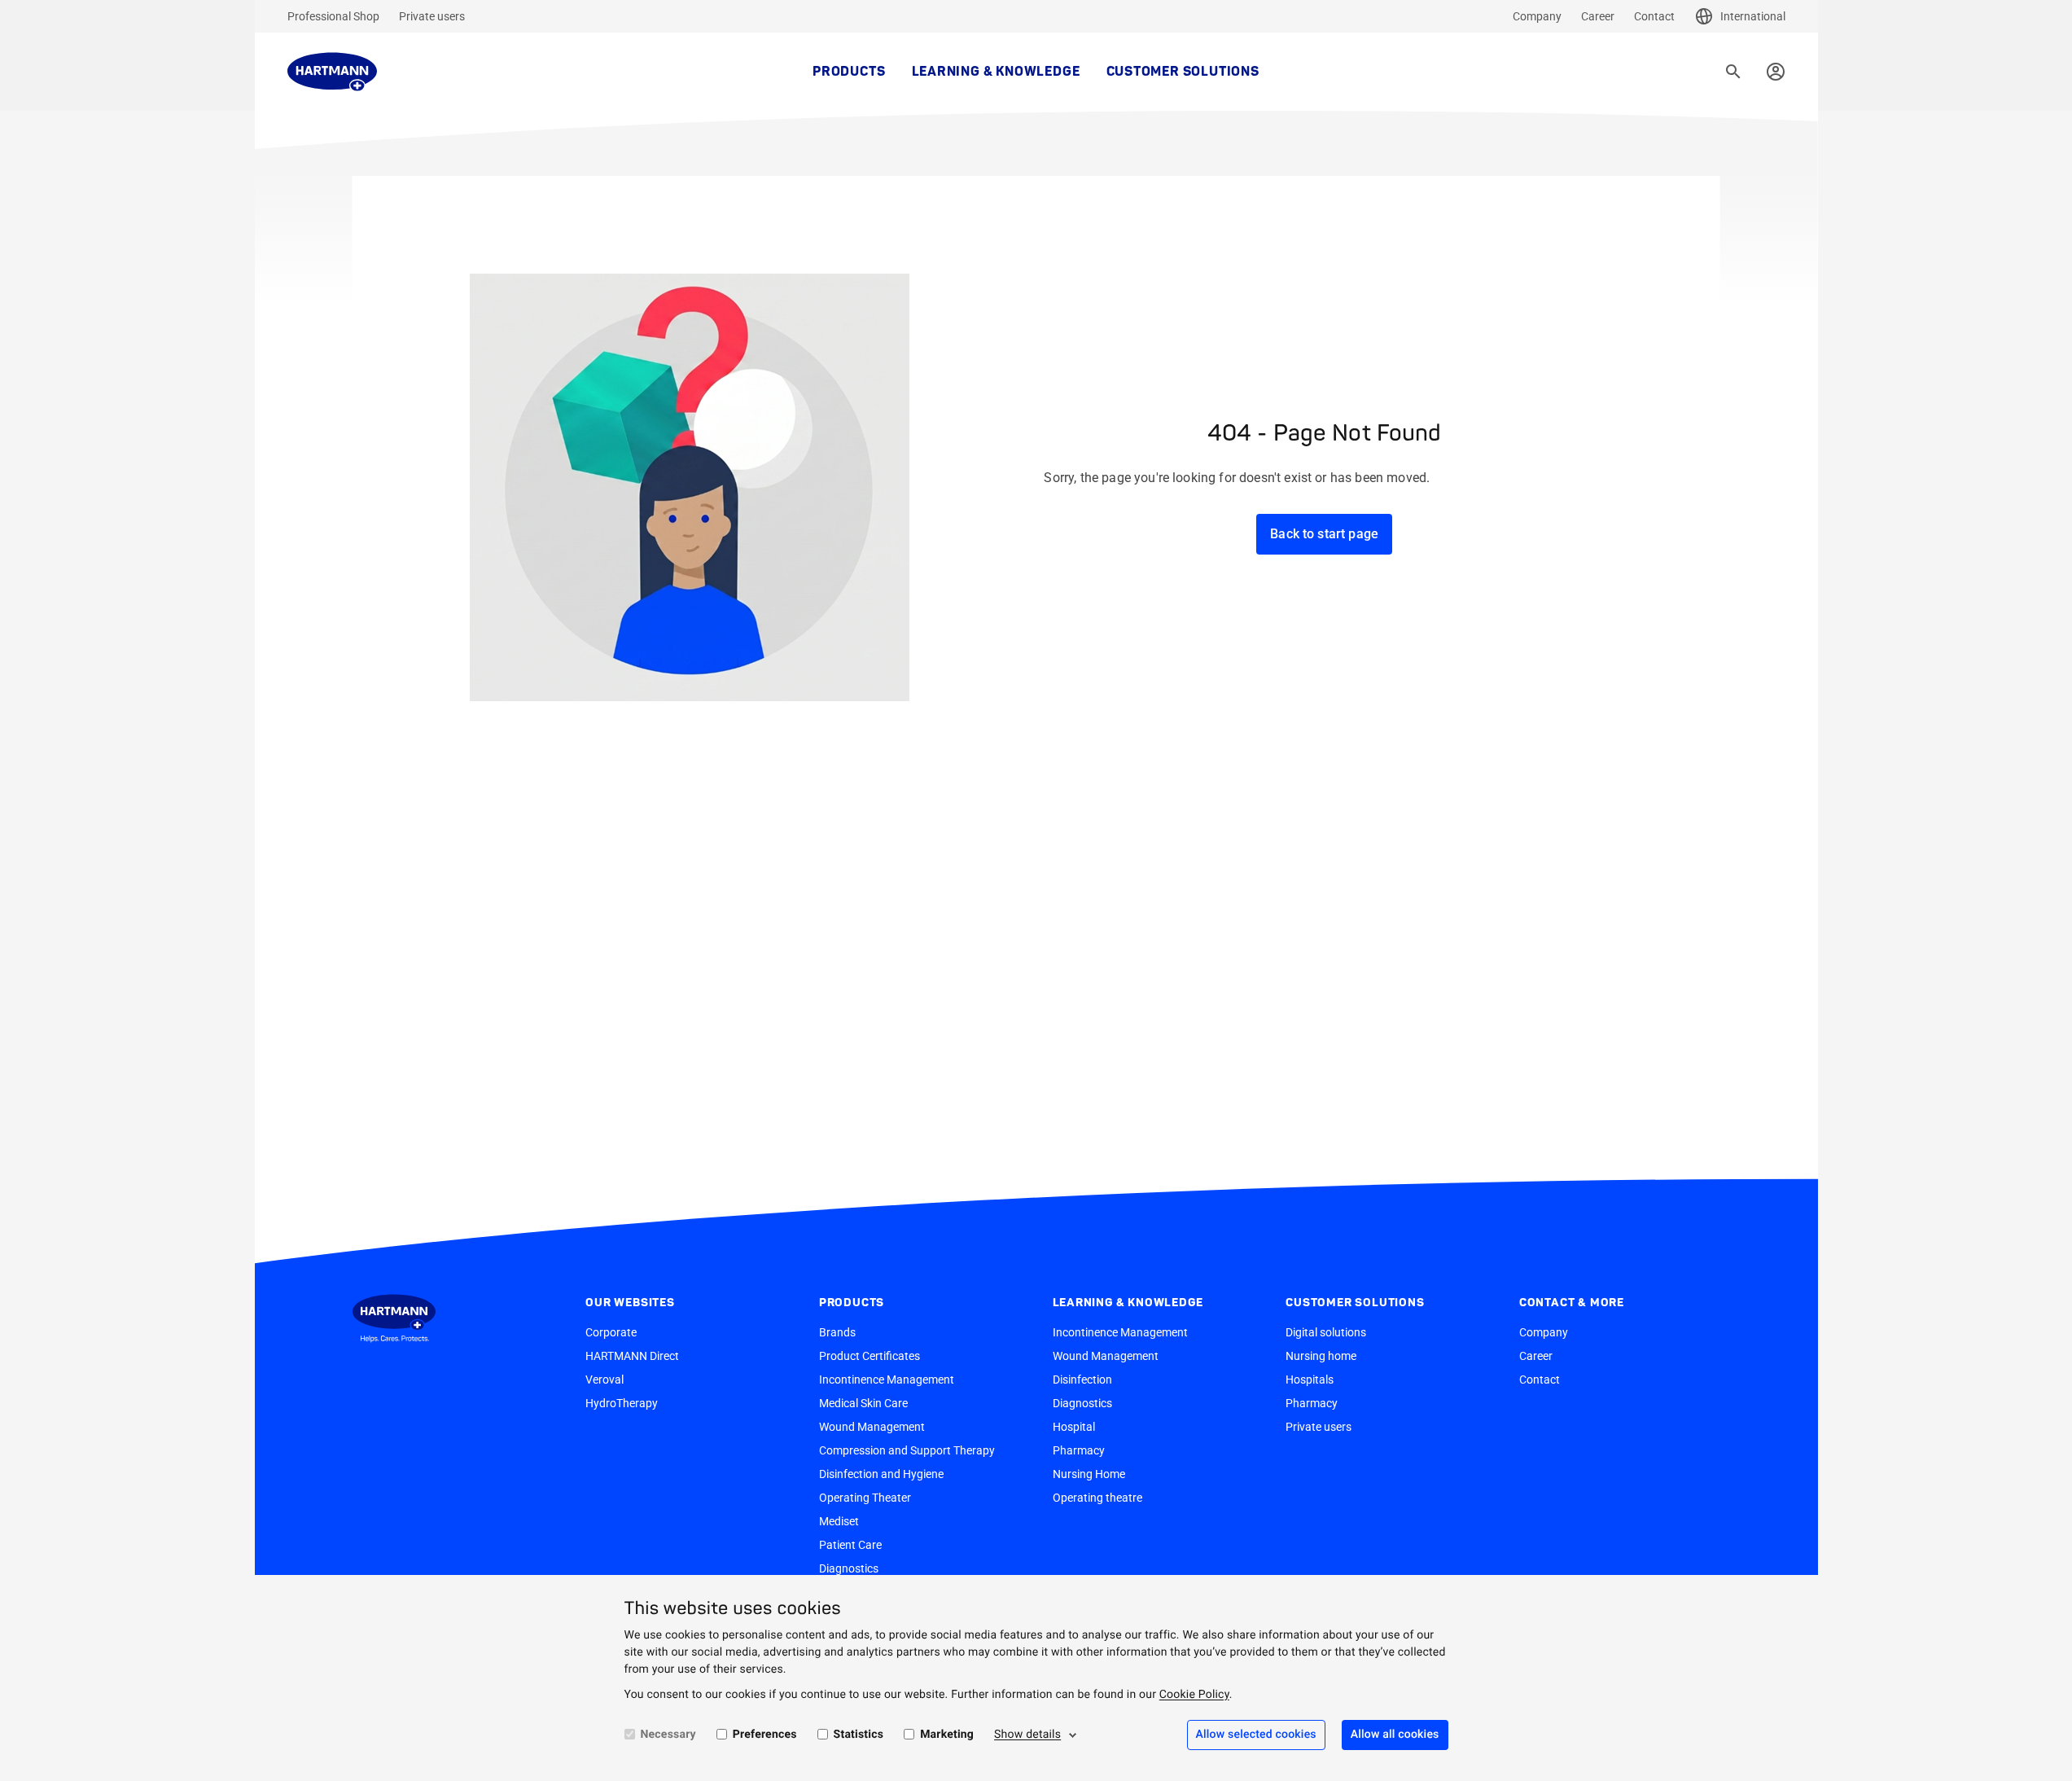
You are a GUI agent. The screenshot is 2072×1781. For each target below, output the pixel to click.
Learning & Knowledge (996, 72)
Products (849, 72)
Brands (837, 1332)
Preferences (765, 1735)
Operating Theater (865, 1498)
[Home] (332, 72)
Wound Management (872, 1427)
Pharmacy (1079, 1450)
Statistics (859, 1735)
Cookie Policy (1194, 1695)
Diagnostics (849, 1568)
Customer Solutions (1183, 72)
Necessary (668, 1735)
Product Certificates (870, 1356)
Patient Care (850, 1545)
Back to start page (1324, 534)
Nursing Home (1089, 1474)
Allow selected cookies (1256, 1735)
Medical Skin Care (863, 1403)
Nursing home (1321, 1356)
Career (1598, 16)
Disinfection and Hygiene (881, 1474)
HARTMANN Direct (632, 1356)
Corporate (611, 1332)
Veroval (605, 1380)
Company (1537, 16)
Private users (432, 16)
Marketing (947, 1735)
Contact (1654, 16)
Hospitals (1310, 1380)
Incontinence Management (887, 1380)
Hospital (1074, 1427)
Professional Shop (333, 16)
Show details (1027, 1735)
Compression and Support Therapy (907, 1450)
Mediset (839, 1521)
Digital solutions (1326, 1332)
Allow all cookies (1395, 1735)
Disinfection (1082, 1380)
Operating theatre (1097, 1498)
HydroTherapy (622, 1403)
